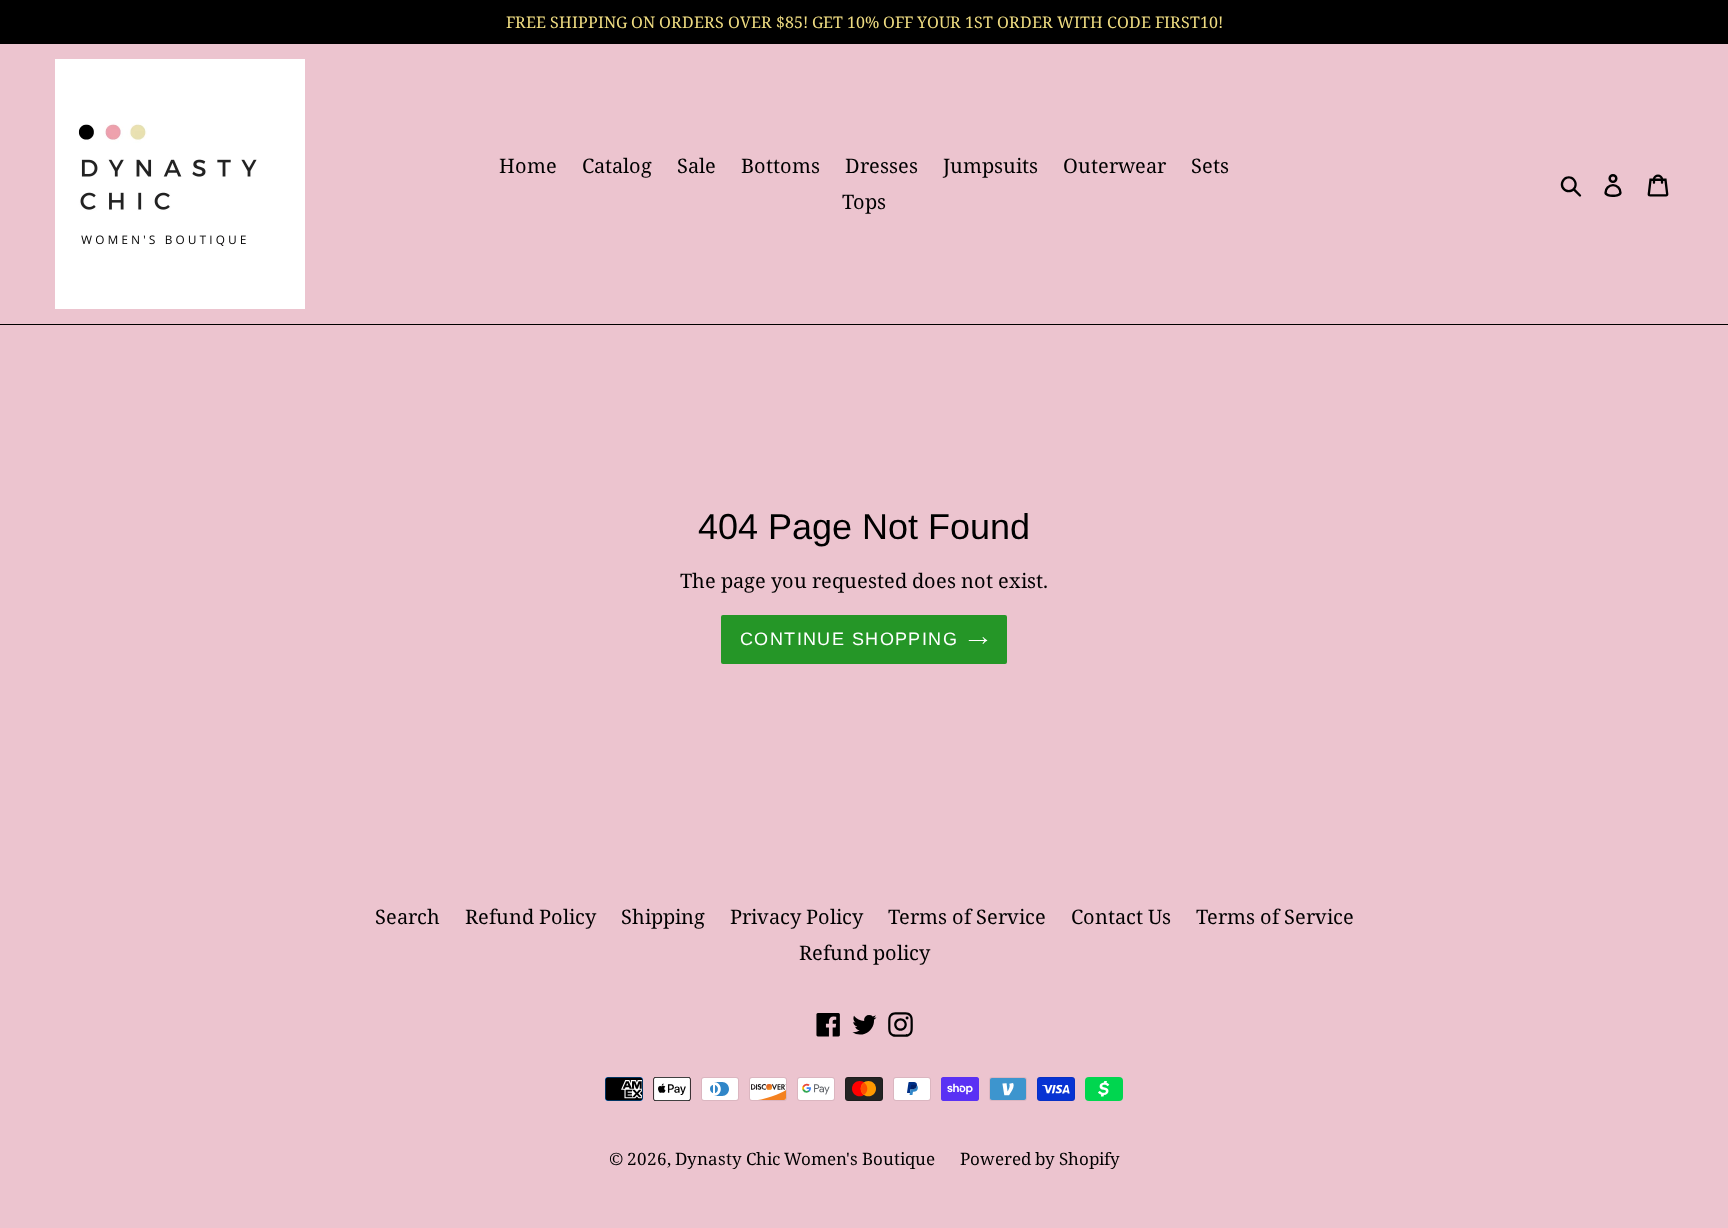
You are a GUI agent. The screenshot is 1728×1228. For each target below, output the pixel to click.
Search (407, 916)
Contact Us (1121, 916)
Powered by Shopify (1040, 1158)
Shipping (663, 916)
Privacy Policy (796, 916)
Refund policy (864, 952)
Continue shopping (849, 639)
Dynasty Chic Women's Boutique (805, 1158)
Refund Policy (530, 916)
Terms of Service (967, 916)
